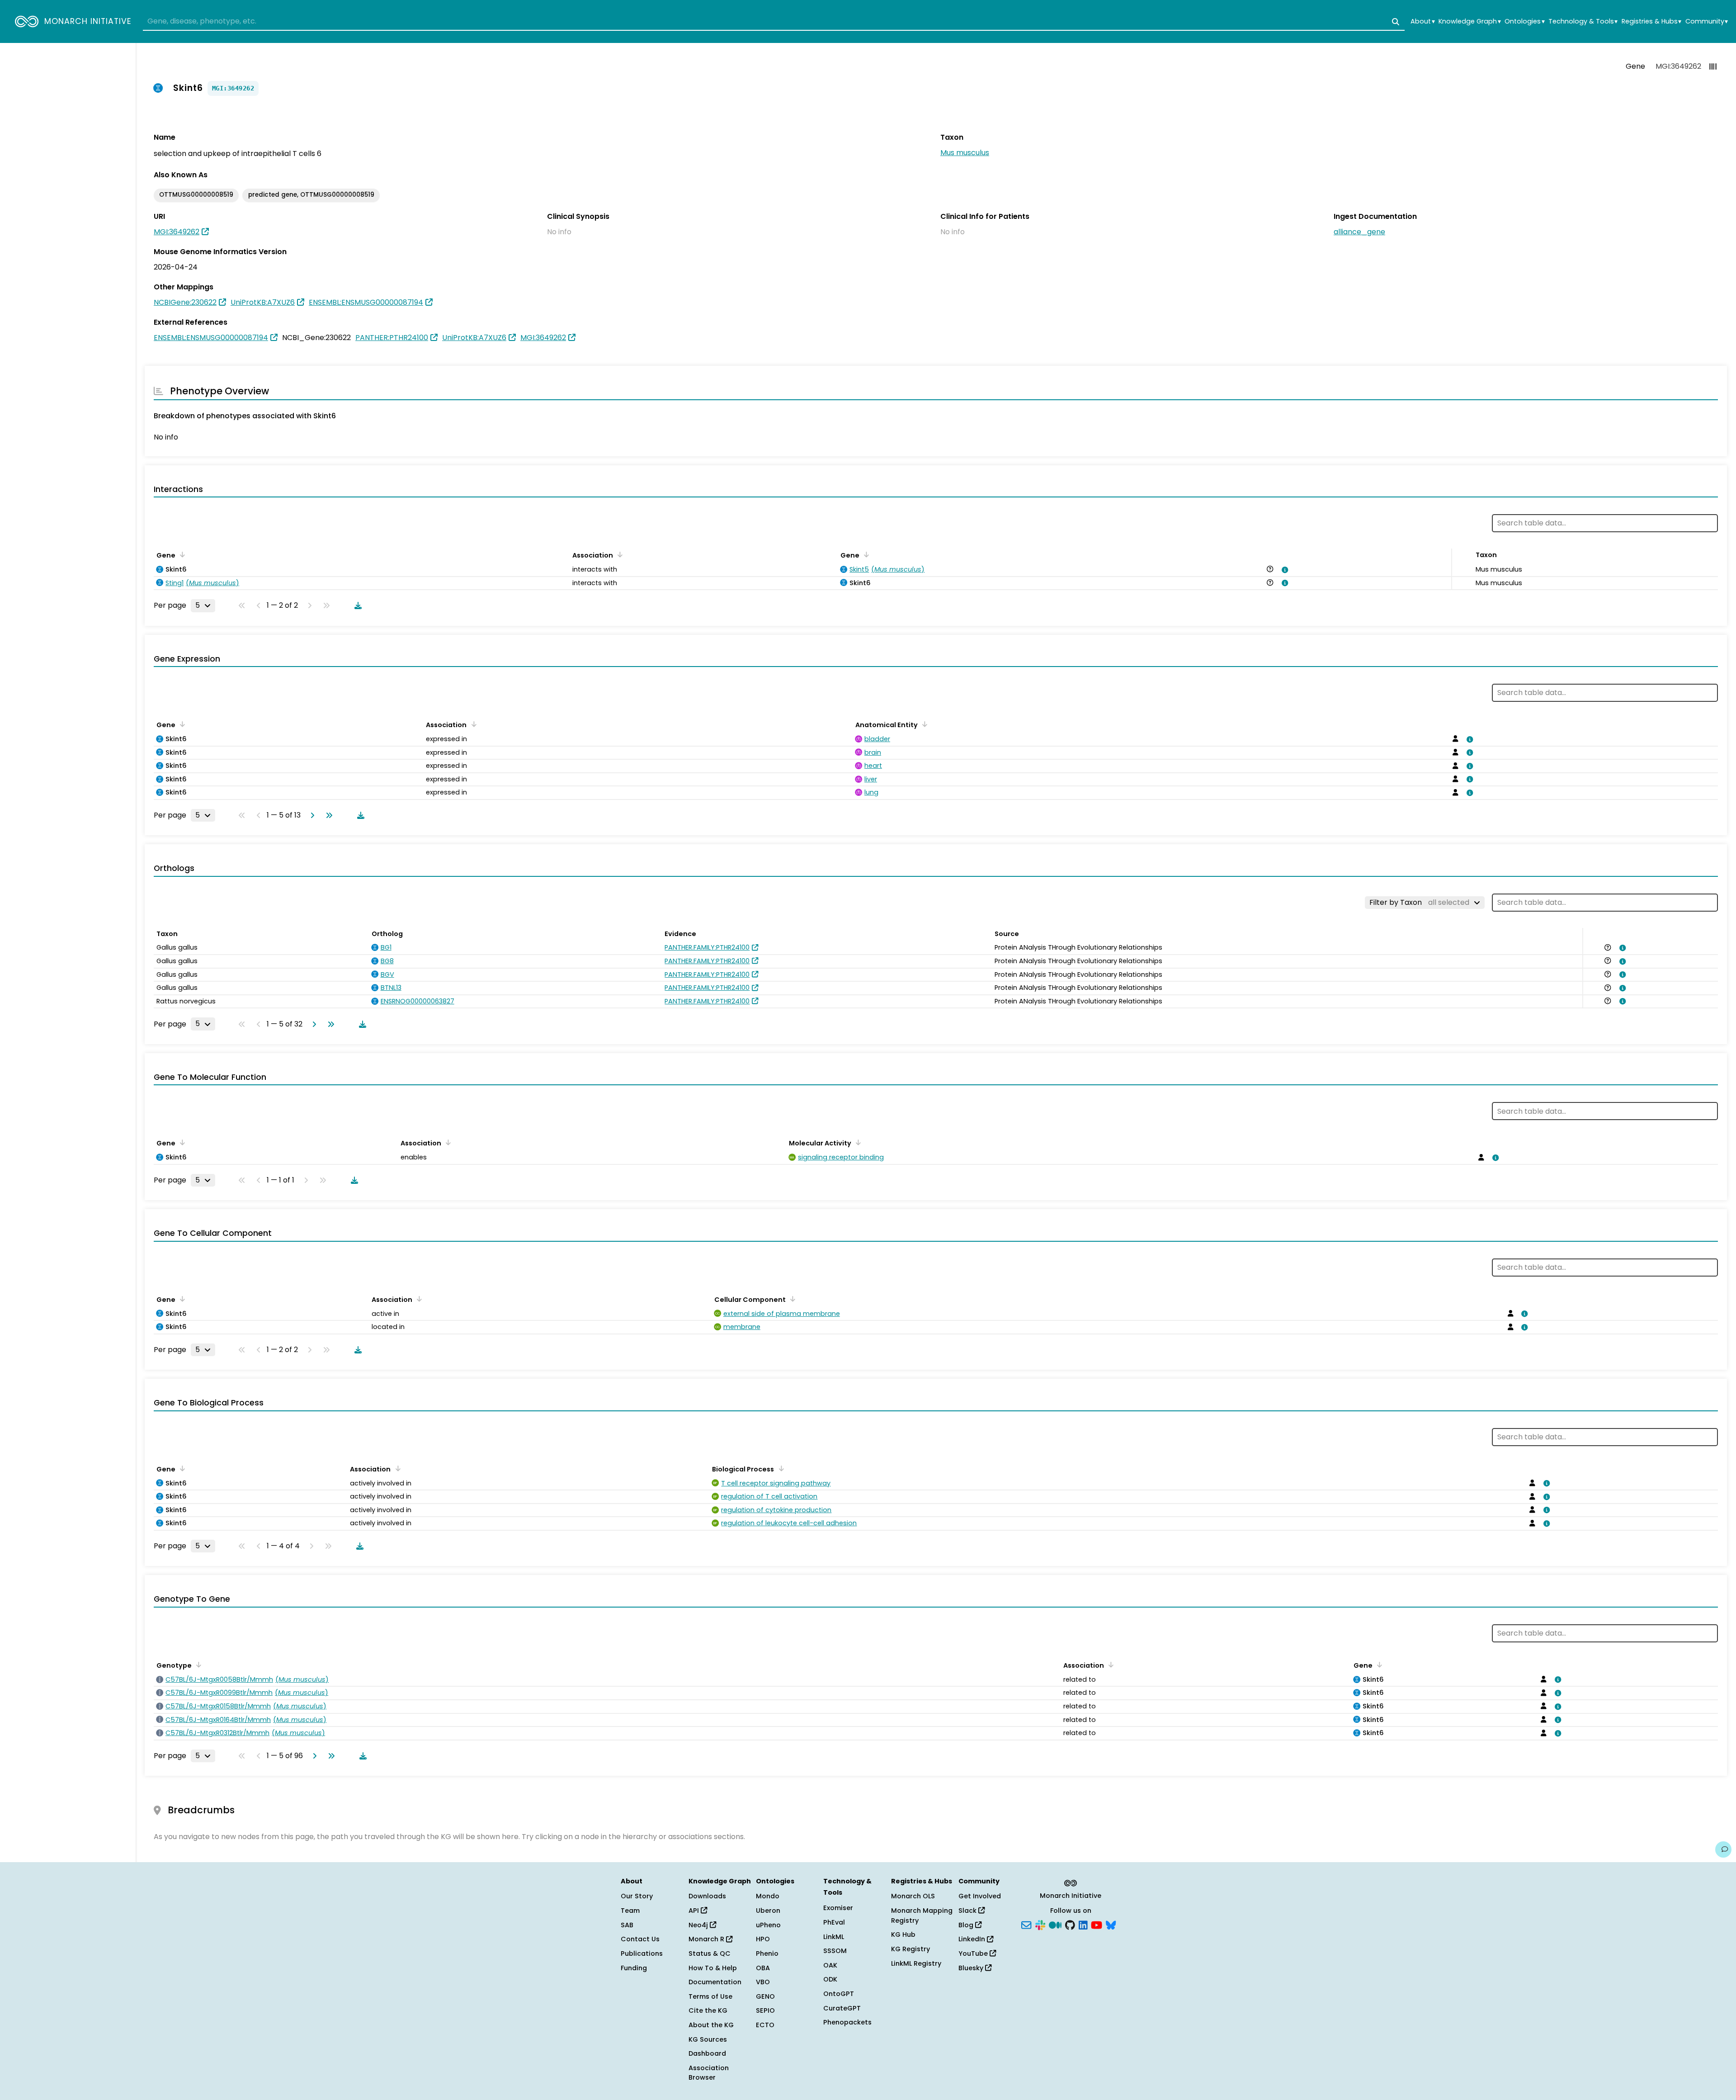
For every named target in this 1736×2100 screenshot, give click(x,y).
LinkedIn (973, 1939)
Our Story (637, 1896)
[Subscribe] (1026, 1924)
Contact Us (640, 1939)
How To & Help (713, 1968)
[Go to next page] (311, 815)
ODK (830, 1979)
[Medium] (1055, 1924)
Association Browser (709, 2073)
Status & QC (710, 1953)
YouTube (974, 1953)
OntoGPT (839, 1994)
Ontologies (1524, 21)
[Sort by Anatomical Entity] (923, 724)
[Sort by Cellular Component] (791, 1299)
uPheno (768, 1925)
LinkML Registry (916, 1963)
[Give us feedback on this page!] (1723, 1849)
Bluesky (972, 1968)
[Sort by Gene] (181, 554)
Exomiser (838, 1908)
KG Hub (903, 1934)
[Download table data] (356, 605)
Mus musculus (965, 153)
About (1422, 21)
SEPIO (765, 2010)
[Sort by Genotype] (197, 1665)
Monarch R (707, 1939)
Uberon (768, 1911)
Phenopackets (847, 2022)
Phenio (767, 1953)
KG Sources (708, 2039)
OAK (830, 1965)
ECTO (765, 2025)
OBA (763, 1968)
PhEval (834, 1922)
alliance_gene (1359, 232)
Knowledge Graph (1469, 21)
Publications (642, 1953)
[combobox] (774, 22)
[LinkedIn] (1083, 1924)
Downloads (707, 1896)
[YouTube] (1097, 1924)
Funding (634, 1968)
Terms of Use (710, 1996)
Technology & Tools (1583, 21)
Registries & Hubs (1651, 21)
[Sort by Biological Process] (779, 1468)
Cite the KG (708, 2010)
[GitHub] (1070, 1924)
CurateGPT (842, 2008)
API (695, 1911)
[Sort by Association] (618, 554)
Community (1707, 21)
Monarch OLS (913, 1896)
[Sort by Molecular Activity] (857, 1142)
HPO (763, 1939)
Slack (968, 1911)
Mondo (768, 1896)
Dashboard (707, 2053)
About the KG (711, 2025)
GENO (765, 1996)
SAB (627, 1925)
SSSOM (835, 1951)
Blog (967, 1925)
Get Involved (980, 1896)
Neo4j (699, 1925)
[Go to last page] (327, 815)
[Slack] (1040, 1924)
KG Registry (910, 1949)
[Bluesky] (1111, 1924)
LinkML (834, 1937)
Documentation (715, 1982)
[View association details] (1283, 570)
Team (630, 1911)
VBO (763, 1982)
